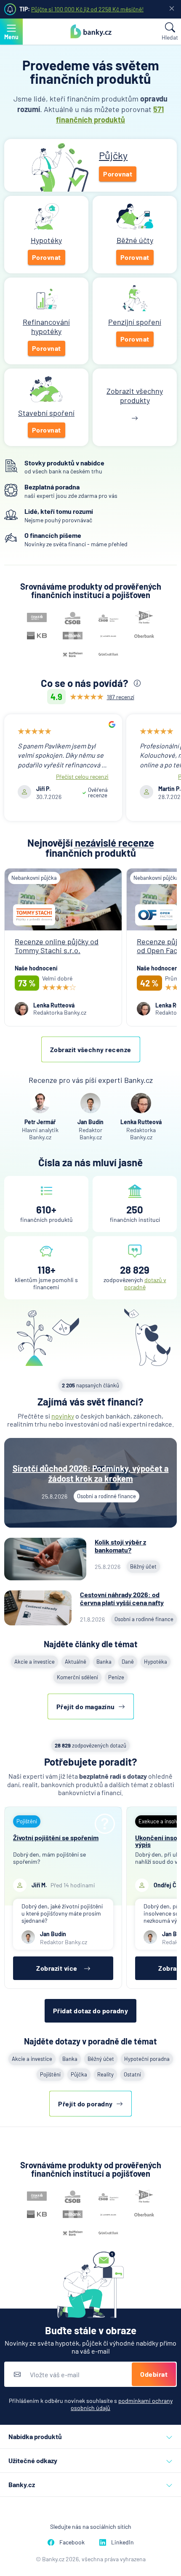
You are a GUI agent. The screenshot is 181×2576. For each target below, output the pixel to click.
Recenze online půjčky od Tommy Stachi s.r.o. (57, 946)
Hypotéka (156, 1662)
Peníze (116, 1677)
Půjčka (79, 2074)
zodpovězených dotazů (90, 1745)
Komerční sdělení (77, 1677)
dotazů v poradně (145, 1283)
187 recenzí (121, 697)
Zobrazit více (57, 1968)
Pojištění (50, 2074)
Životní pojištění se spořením (56, 1837)
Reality (105, 2074)
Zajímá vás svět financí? (90, 1402)
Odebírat (154, 2374)
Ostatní (132, 2074)
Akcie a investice (35, 1662)
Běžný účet (101, 2059)
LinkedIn (122, 2542)
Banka (104, 1662)
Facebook (72, 2542)
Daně (128, 1662)
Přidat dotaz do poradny (91, 2011)
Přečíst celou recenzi (82, 776)
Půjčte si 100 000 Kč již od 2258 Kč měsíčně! (87, 9)
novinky (63, 1416)
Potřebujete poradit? (91, 1762)
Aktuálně (76, 1662)
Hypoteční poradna (147, 2059)
